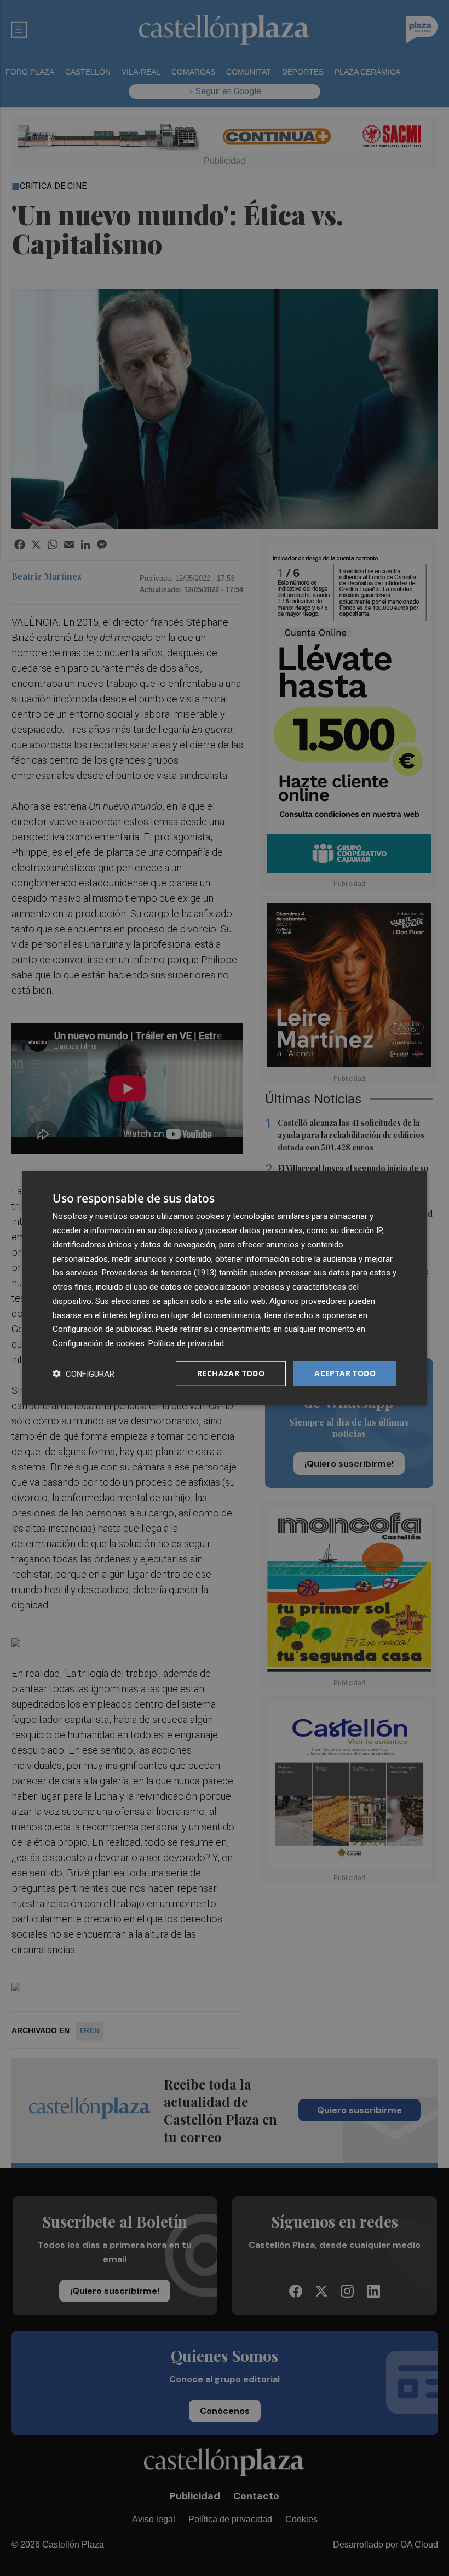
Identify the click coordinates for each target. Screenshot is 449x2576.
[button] (84, 1373)
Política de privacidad (186, 1343)
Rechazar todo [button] (231, 1373)
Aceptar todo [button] (345, 1373)
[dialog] (225, 1288)
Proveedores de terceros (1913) (159, 1273)
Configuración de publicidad (102, 1329)
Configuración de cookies (99, 1343)
